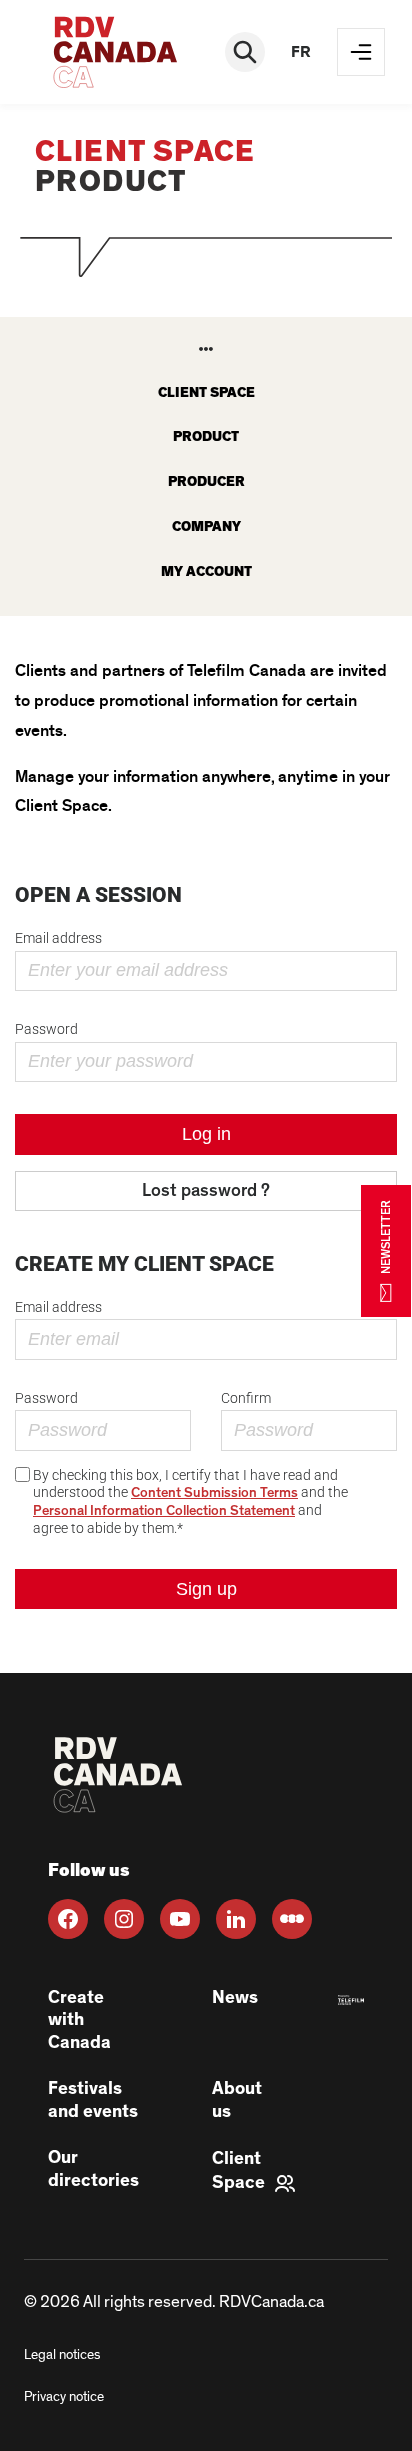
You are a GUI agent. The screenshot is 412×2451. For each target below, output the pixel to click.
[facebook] (68, 1919)
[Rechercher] (245, 52)
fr (301, 52)
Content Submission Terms (214, 1493)
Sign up (206, 1589)
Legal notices (62, 2355)
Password (46, 1029)
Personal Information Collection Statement (164, 1511)
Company (206, 527)
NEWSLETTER (386, 1237)
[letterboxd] (292, 1919)
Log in (206, 1134)
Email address (58, 938)
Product (206, 437)
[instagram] (124, 1919)
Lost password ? (206, 1191)
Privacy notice (64, 2397)
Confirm (246, 1398)
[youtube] (180, 1919)
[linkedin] (236, 1919)
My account (206, 572)
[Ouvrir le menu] (361, 52)
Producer (206, 482)
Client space (206, 393)
